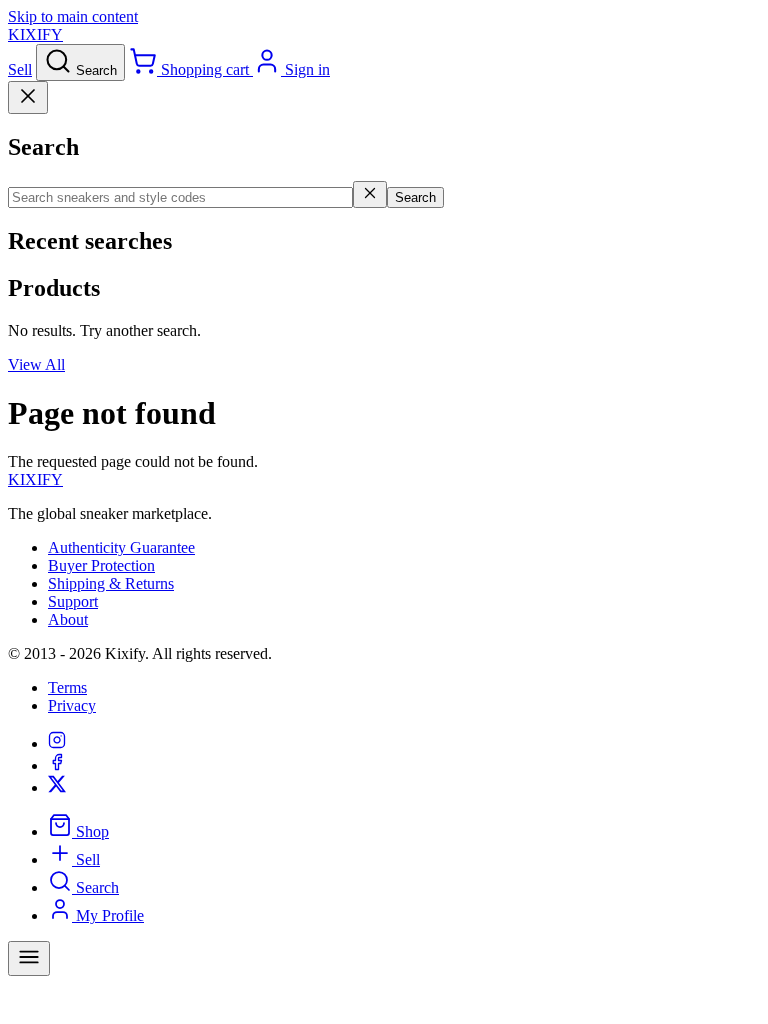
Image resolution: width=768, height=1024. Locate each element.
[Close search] (28, 97)
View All (36, 364)
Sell (20, 69)
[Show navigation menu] (29, 958)
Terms (67, 687)
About (68, 619)
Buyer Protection (101, 565)
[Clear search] (370, 194)
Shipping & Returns (111, 583)
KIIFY (35, 479)
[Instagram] (57, 743)
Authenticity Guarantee (121, 547)
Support (73, 601)
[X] (57, 787)
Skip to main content (73, 16)
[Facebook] (57, 765)
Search (415, 197)
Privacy (72, 705)
